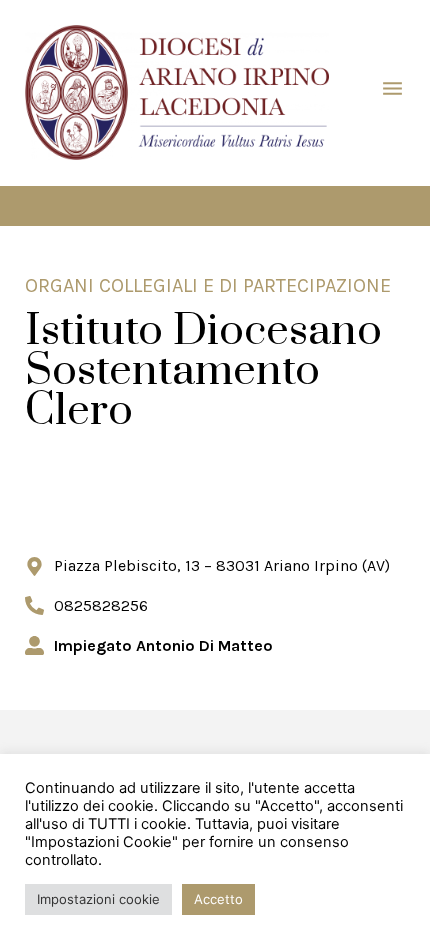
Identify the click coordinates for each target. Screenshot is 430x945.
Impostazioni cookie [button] (98, 899)
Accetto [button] (218, 899)
